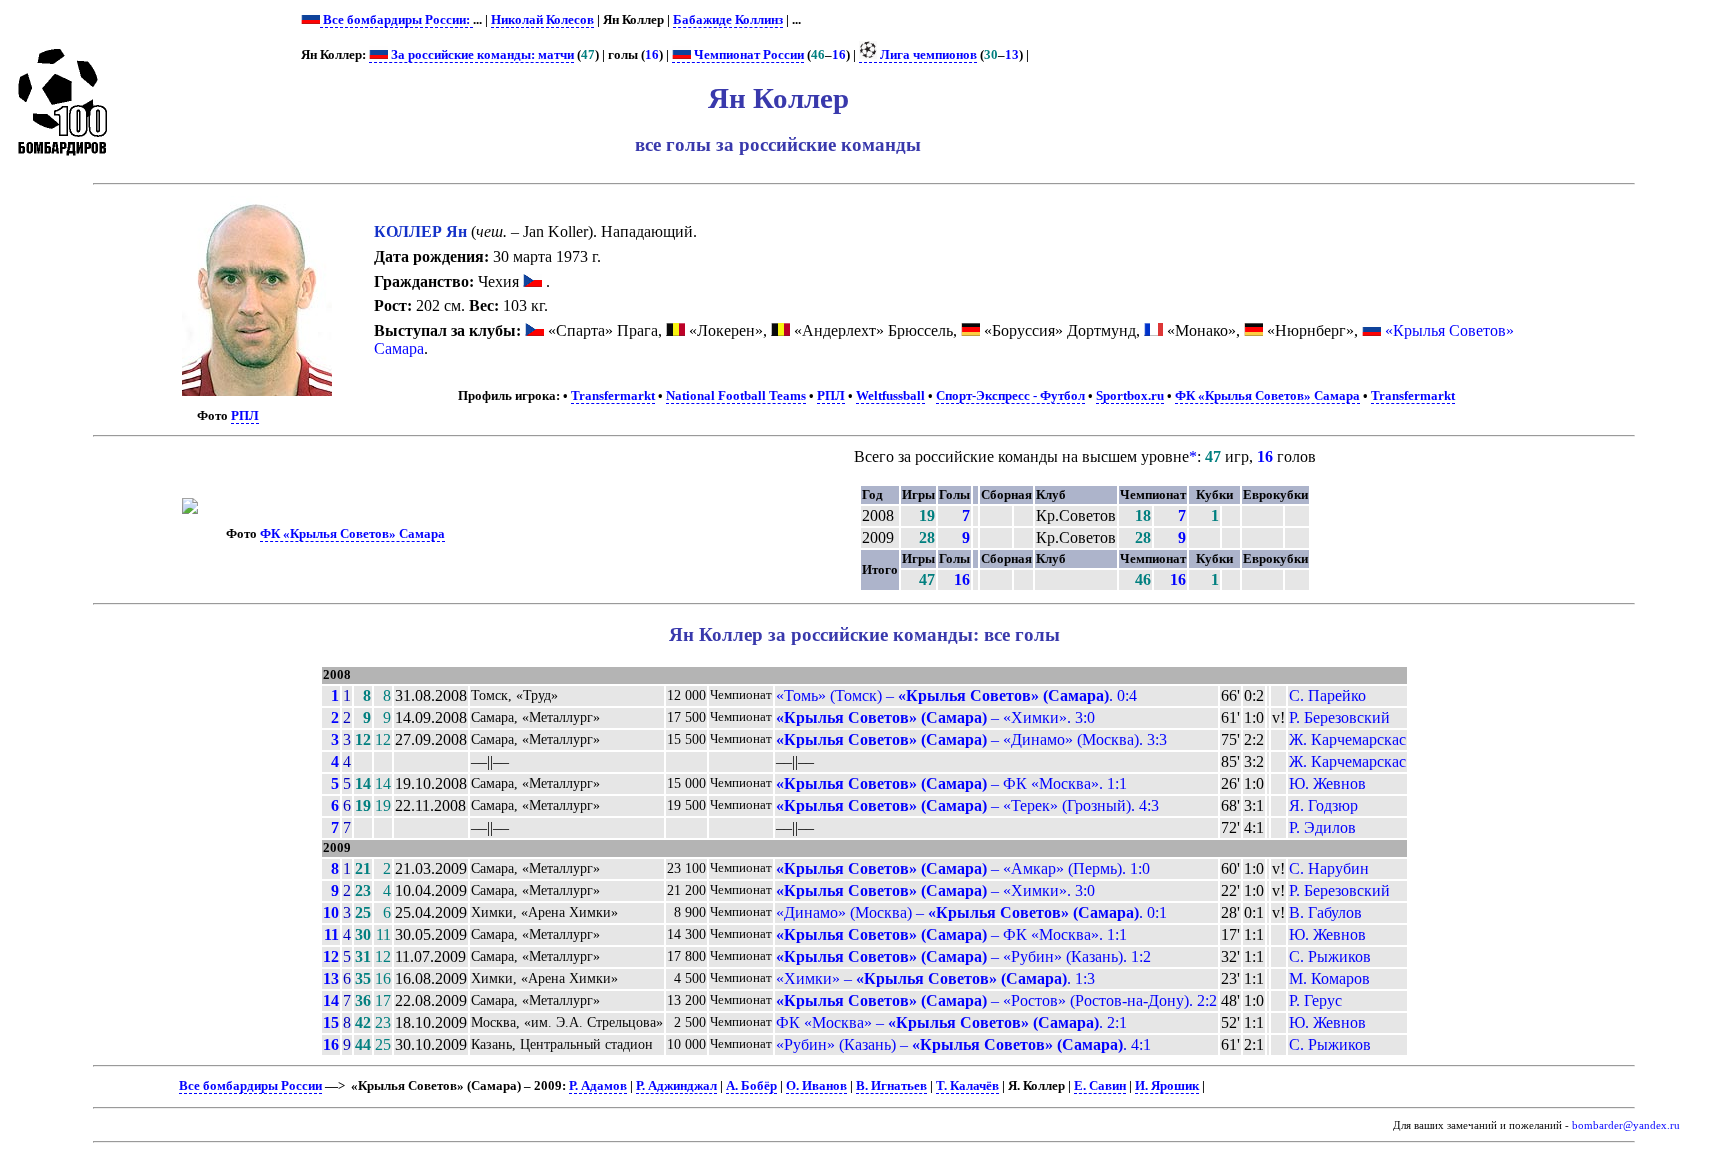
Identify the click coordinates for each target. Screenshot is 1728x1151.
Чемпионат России (747, 55)
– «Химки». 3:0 (935, 717)
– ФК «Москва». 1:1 (951, 783)
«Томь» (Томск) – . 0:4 (956, 695)
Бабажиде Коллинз (728, 20)
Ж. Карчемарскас (1347, 739)
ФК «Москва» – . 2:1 (951, 1022)
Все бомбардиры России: (396, 20)
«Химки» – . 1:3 (935, 978)
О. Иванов (816, 1086)
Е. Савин (1100, 1086)
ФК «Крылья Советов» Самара (1267, 396)
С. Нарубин (1329, 868)
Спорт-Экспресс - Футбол (1010, 396)
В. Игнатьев (891, 1086)
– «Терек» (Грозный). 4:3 (967, 805)
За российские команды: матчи (481, 55)
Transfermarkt (613, 396)
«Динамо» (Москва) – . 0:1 (971, 912)
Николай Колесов (542, 20)
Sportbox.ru (1130, 396)
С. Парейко (1327, 695)
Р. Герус (1315, 1000)
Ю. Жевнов (1327, 783)
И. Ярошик (1167, 1086)
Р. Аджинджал (676, 1086)
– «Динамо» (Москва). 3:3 (971, 739)
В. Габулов (1325, 912)
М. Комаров (1329, 978)
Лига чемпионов (927, 55)
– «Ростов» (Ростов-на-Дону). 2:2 (996, 1000)
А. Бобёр (751, 1086)
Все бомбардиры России (250, 1086)
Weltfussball (890, 396)
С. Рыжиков (1330, 956)
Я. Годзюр (1323, 805)
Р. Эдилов (1322, 827)
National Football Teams (736, 396)
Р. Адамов (598, 1086)
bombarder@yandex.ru (1626, 1125)
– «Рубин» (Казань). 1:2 (963, 956)
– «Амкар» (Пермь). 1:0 (963, 868)
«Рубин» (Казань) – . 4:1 (963, 1044)
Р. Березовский (1339, 717)
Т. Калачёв (967, 1086)
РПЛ (245, 416)
